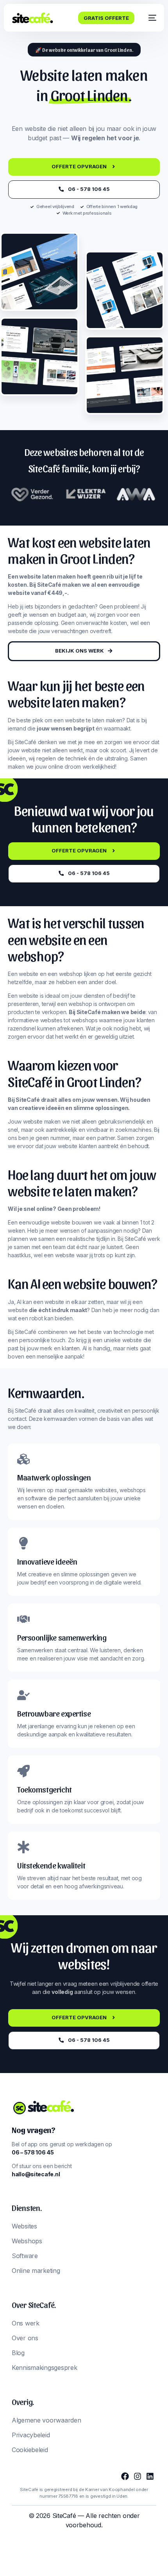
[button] (84, 50)
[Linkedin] (150, 2476)
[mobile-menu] (149, 18)
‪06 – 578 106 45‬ (33, 2152)
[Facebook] (125, 2476)
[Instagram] (138, 2476)
